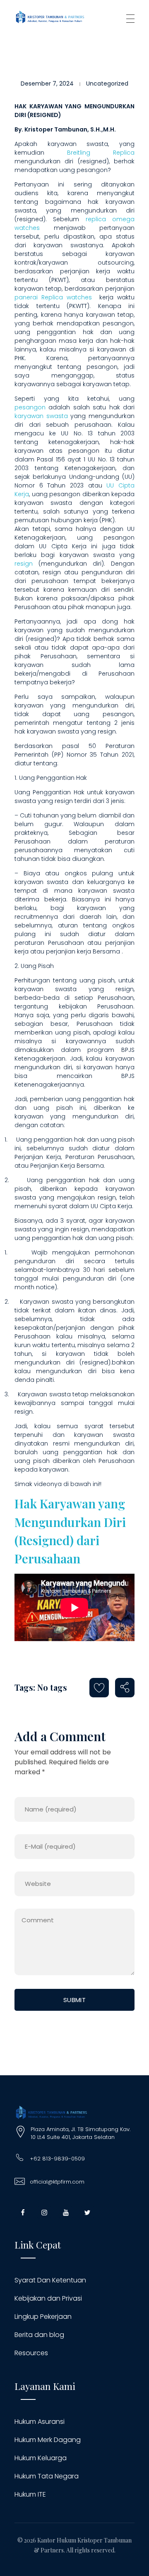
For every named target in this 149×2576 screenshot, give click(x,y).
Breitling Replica (101, 153)
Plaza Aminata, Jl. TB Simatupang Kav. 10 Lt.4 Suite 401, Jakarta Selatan (81, 2133)
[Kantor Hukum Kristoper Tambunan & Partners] (50, 17)
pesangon (30, 407)
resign (24, 564)
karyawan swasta (41, 416)
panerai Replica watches (53, 297)
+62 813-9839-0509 (57, 2159)
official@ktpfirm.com (57, 2182)
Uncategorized (107, 84)
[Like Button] (99, 1688)
